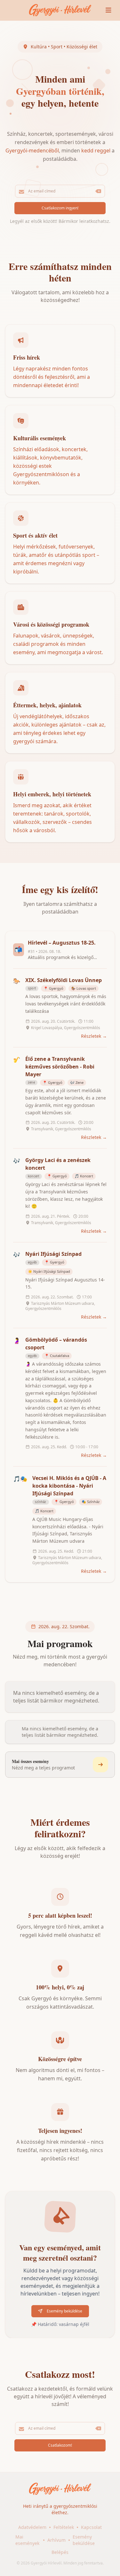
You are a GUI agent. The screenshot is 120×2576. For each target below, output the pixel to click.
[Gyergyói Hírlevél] (60, 10)
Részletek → (94, 1036)
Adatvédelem (32, 2527)
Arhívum (56, 2540)
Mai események (27, 2540)
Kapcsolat (91, 2527)
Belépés (60, 2552)
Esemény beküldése (84, 2540)
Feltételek (64, 2527)
